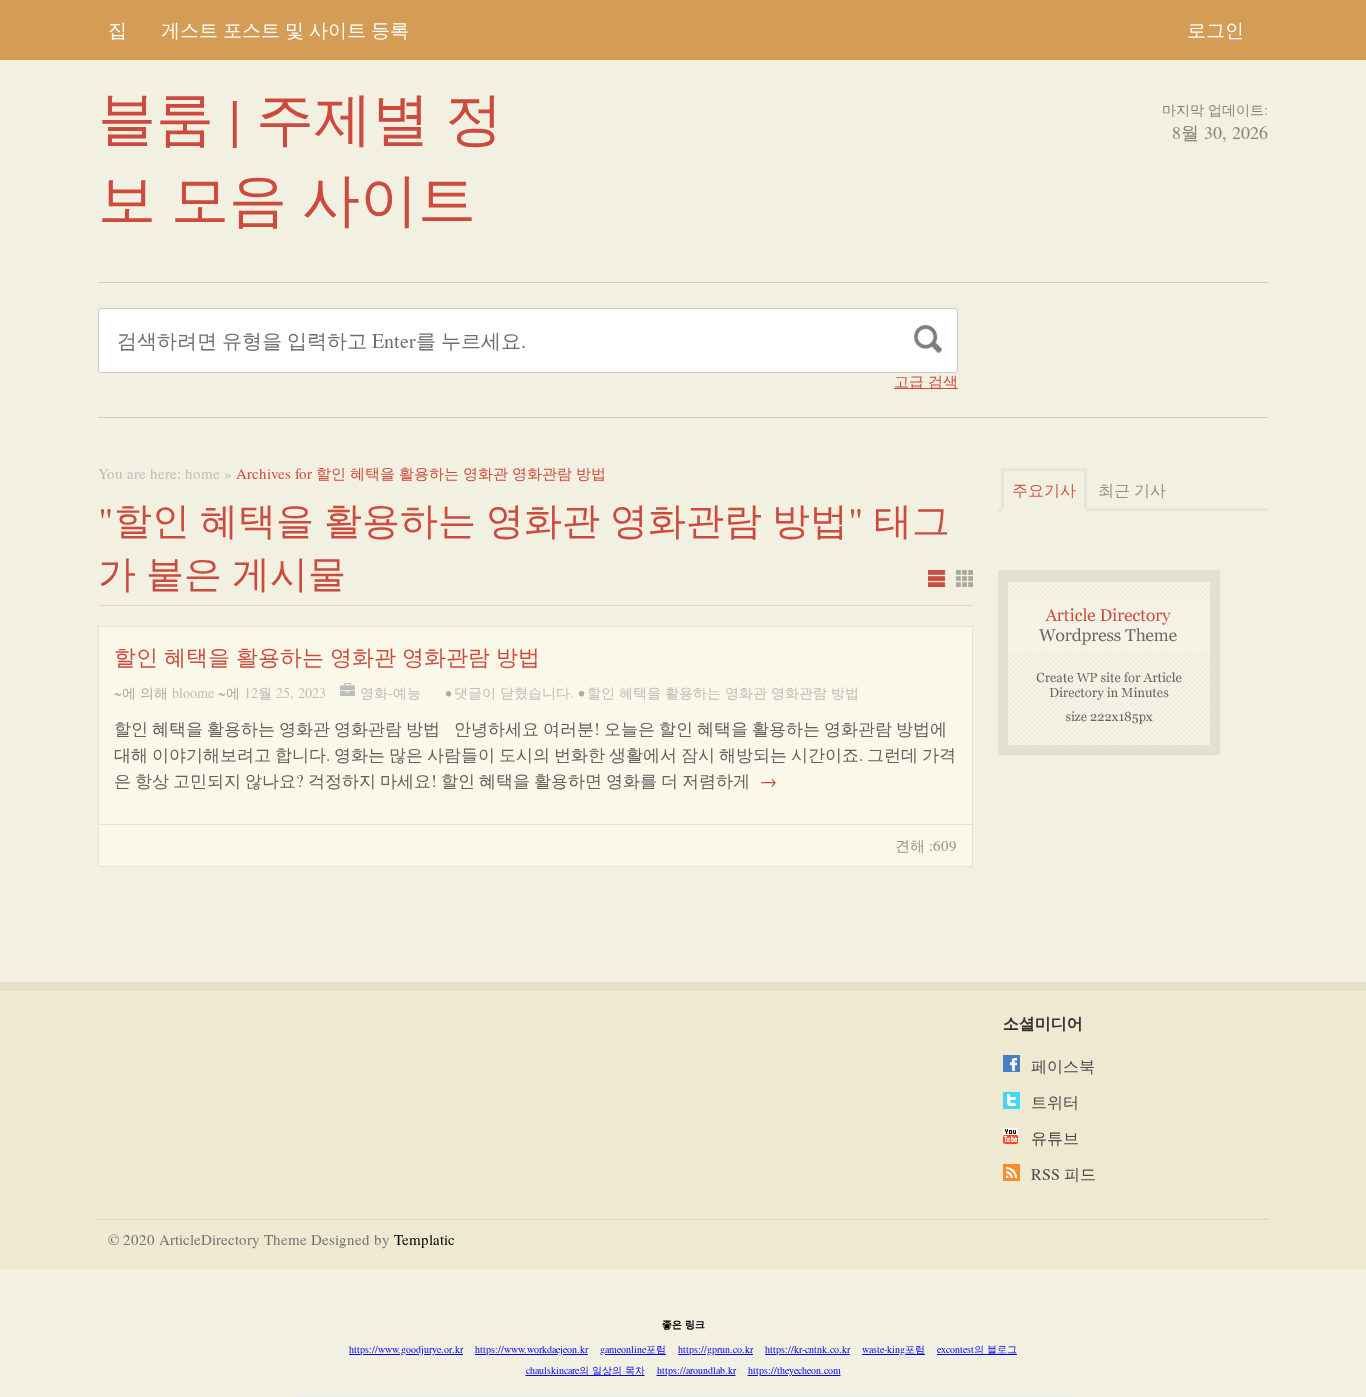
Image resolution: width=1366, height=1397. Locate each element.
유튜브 (1055, 1137)
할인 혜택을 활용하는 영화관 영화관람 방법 (327, 656)
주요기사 (1044, 489)
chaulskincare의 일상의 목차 (585, 1370)
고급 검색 (926, 381)
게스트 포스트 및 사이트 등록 (285, 29)
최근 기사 (1132, 489)
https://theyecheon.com (794, 1370)
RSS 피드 (1063, 1173)
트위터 (1055, 1101)
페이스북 (1063, 1065)
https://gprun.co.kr (715, 1349)
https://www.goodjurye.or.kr (406, 1349)
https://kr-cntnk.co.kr (807, 1349)
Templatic (424, 1239)
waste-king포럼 (893, 1349)
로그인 (1215, 29)
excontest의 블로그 (977, 1349)
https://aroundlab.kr (696, 1370)
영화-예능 (390, 692)
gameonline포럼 (633, 1349)
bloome (193, 692)
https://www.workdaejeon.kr (531, 1349)
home (202, 473)
